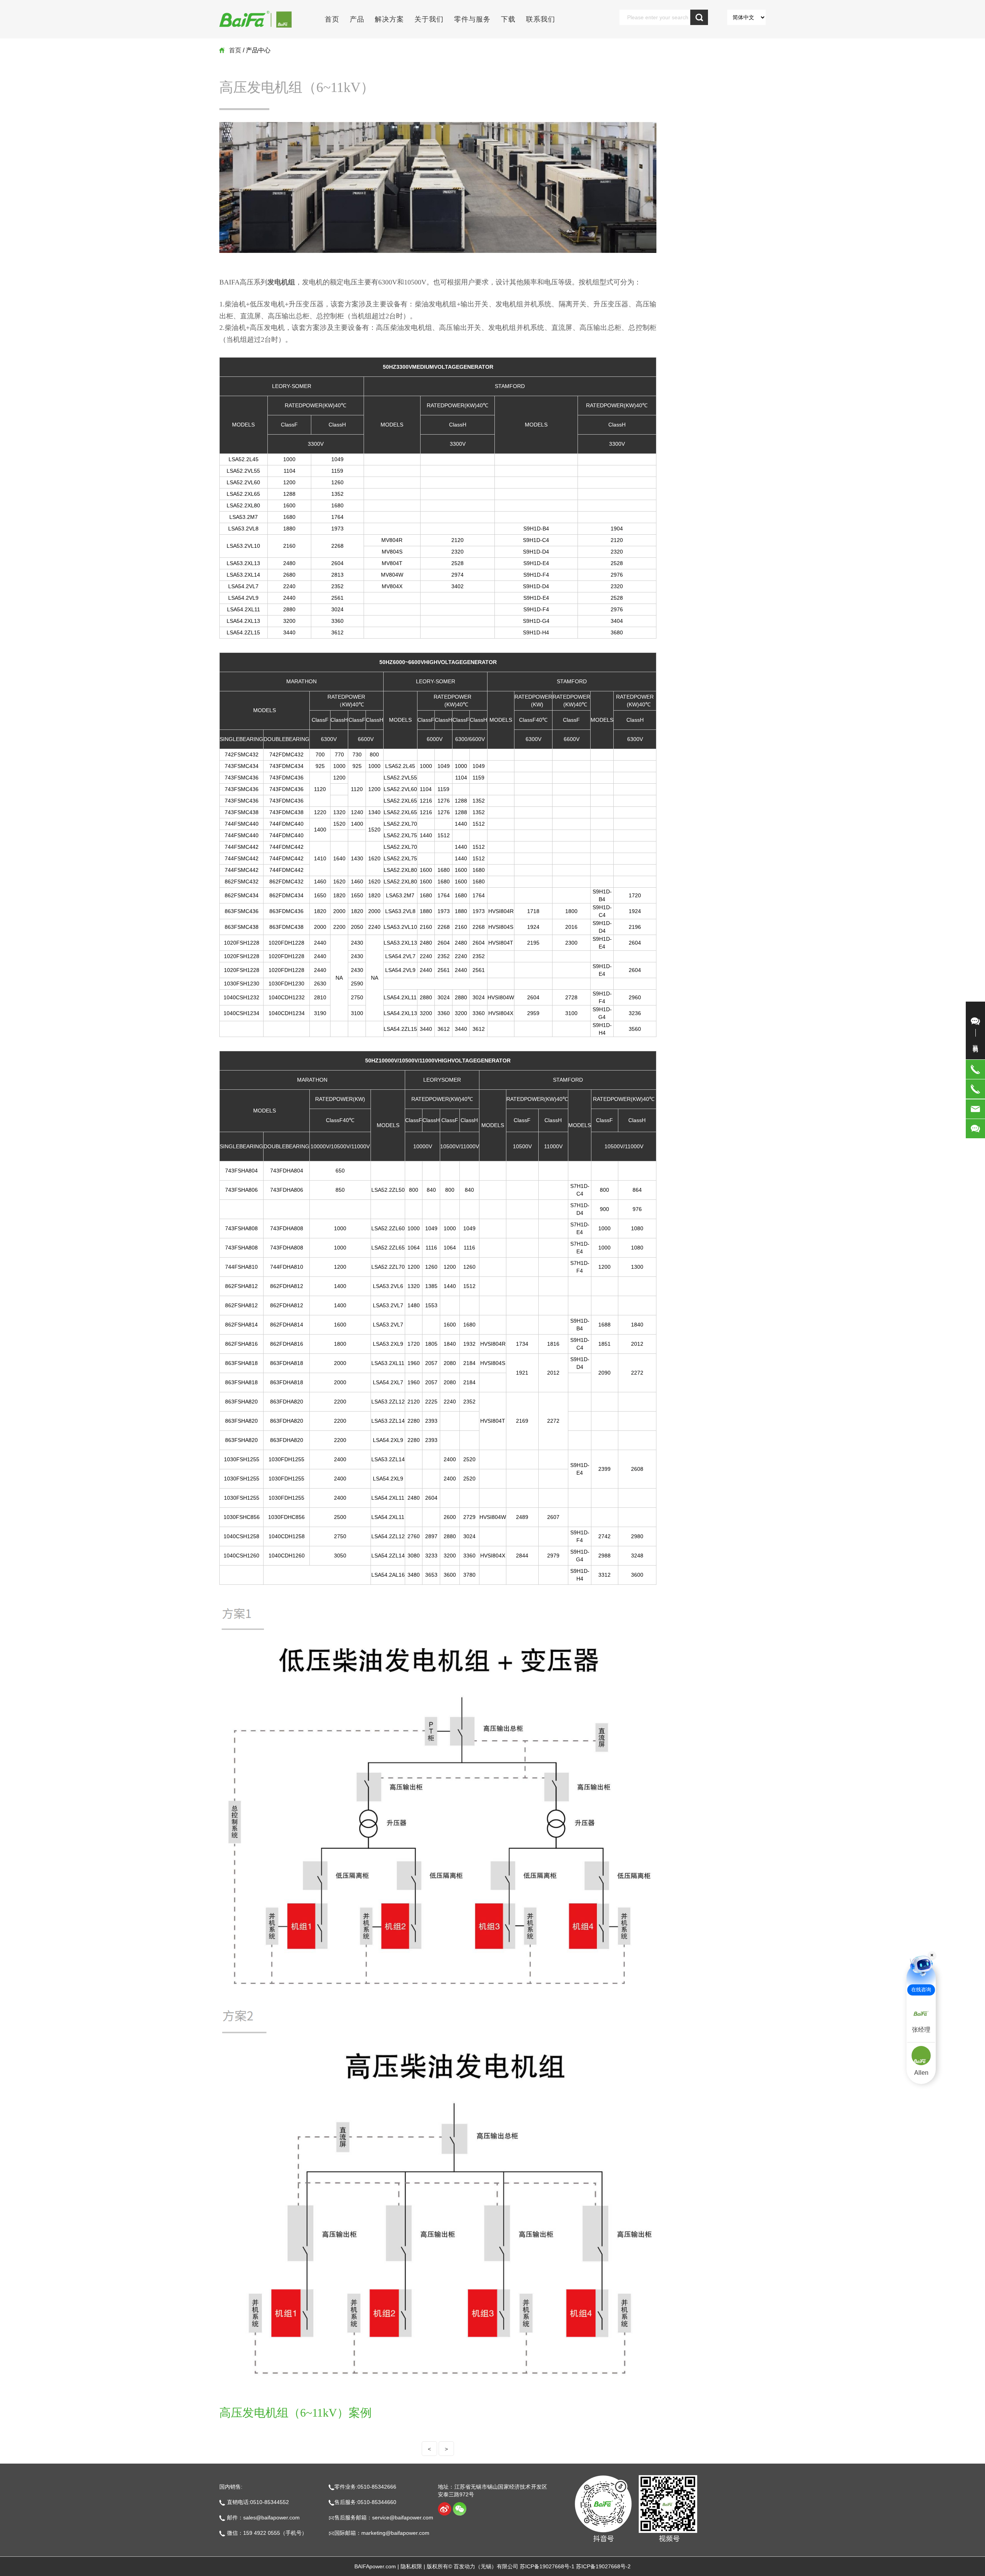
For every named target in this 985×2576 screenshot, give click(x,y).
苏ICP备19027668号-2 (603, 2566)
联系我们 (541, 19)
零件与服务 (472, 19)
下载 (508, 19)
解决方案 (389, 19)
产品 (357, 19)
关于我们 (429, 19)
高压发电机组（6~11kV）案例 (295, 2413)
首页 (332, 19)
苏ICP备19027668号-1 (547, 2566)
